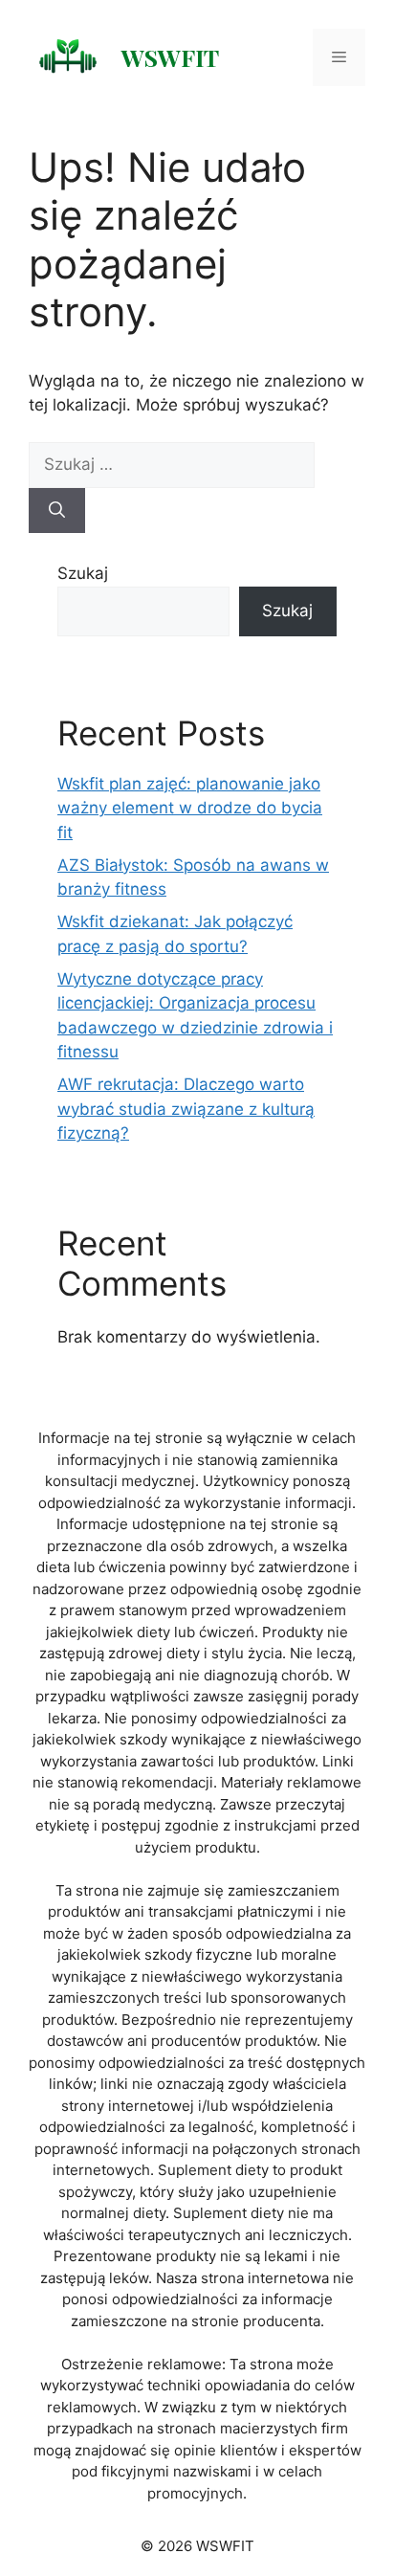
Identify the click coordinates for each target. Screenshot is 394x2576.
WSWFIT (170, 57)
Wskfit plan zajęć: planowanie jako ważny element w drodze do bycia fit (190, 808)
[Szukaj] (57, 511)
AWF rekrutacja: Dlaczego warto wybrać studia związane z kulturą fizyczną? (186, 1109)
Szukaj (83, 573)
